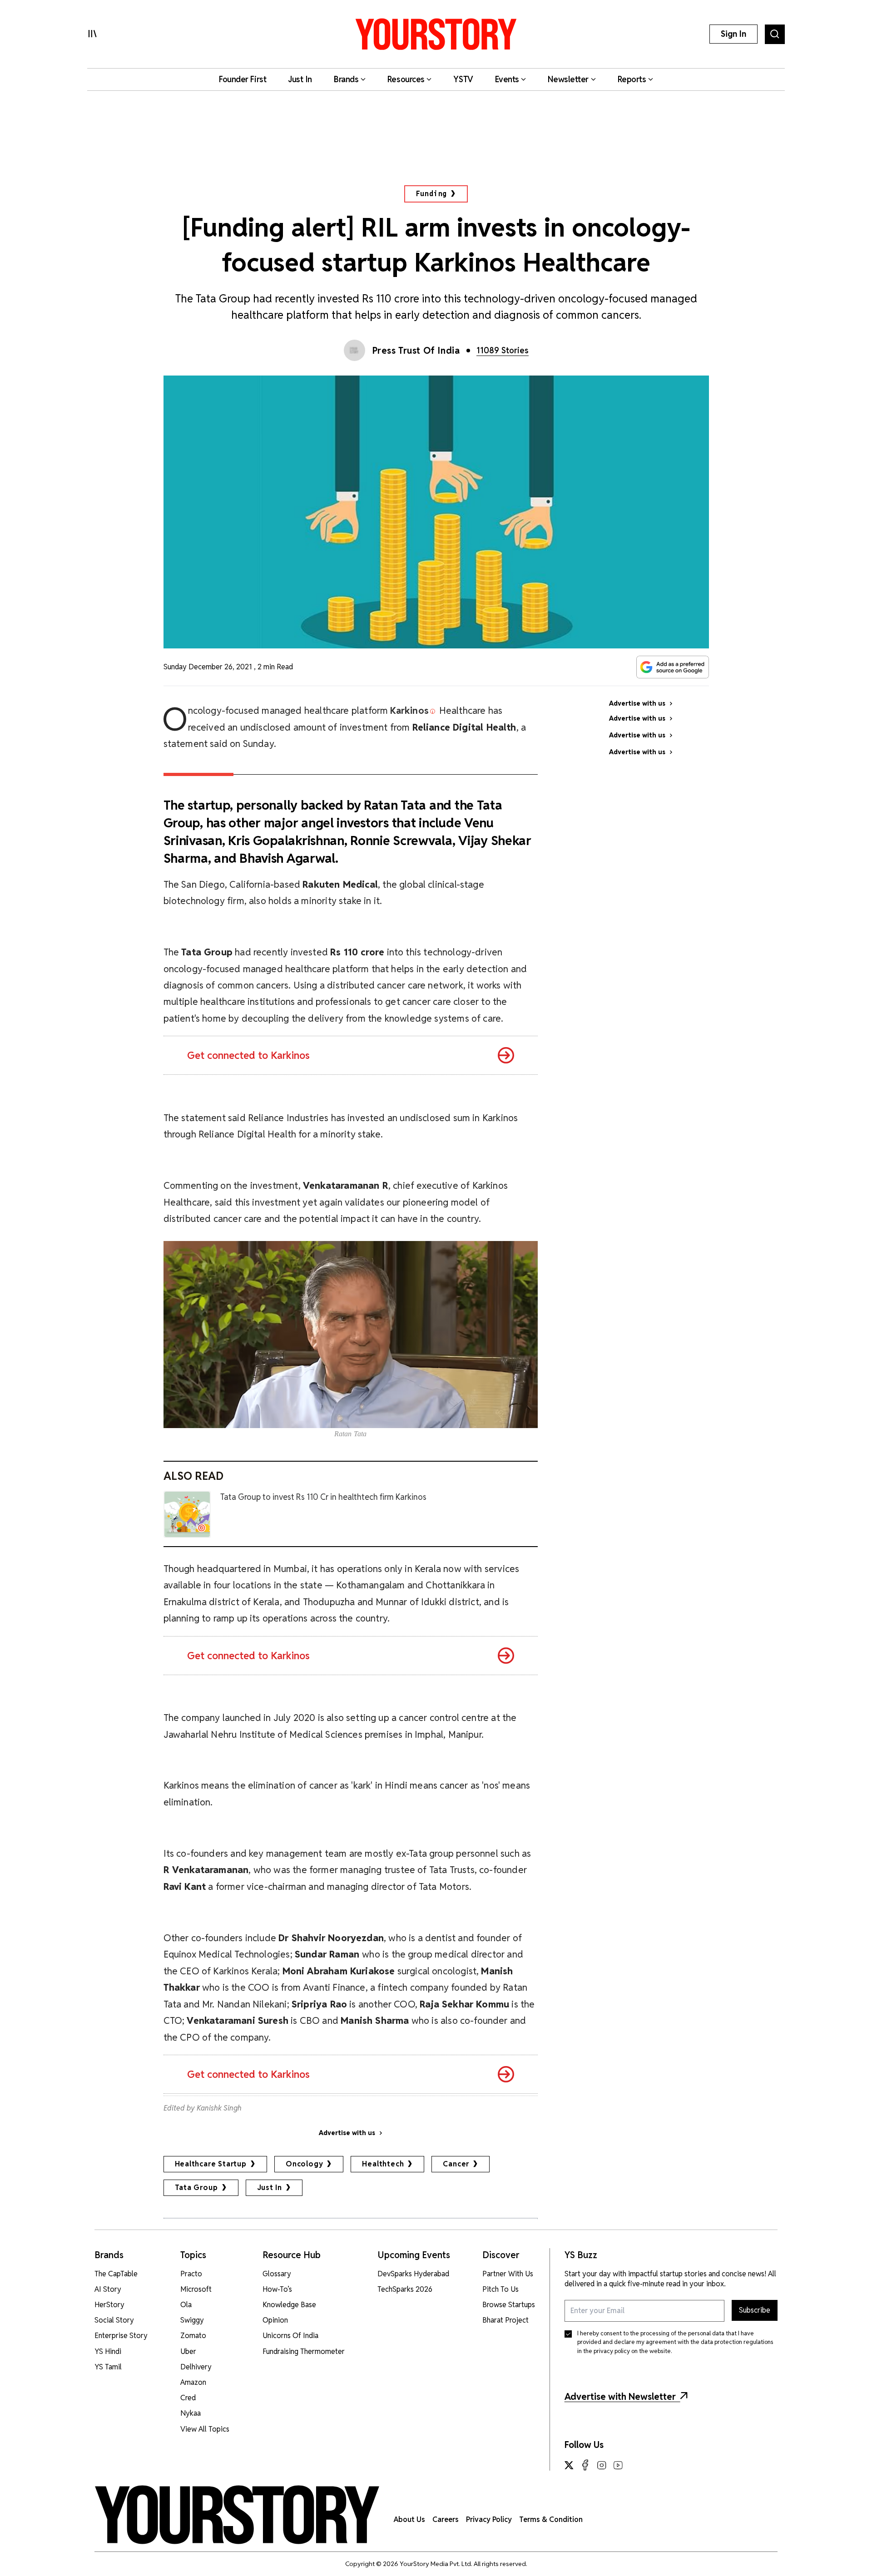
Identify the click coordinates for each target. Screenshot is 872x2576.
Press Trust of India (416, 351)
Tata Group (196, 2188)
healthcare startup (211, 2164)
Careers (446, 2519)
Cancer (456, 2164)
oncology (304, 2164)
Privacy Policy (489, 2519)
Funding (432, 194)
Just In (270, 2188)
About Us (409, 2519)
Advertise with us (347, 2133)
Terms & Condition (551, 2519)
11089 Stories (503, 350)
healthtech (383, 2164)
